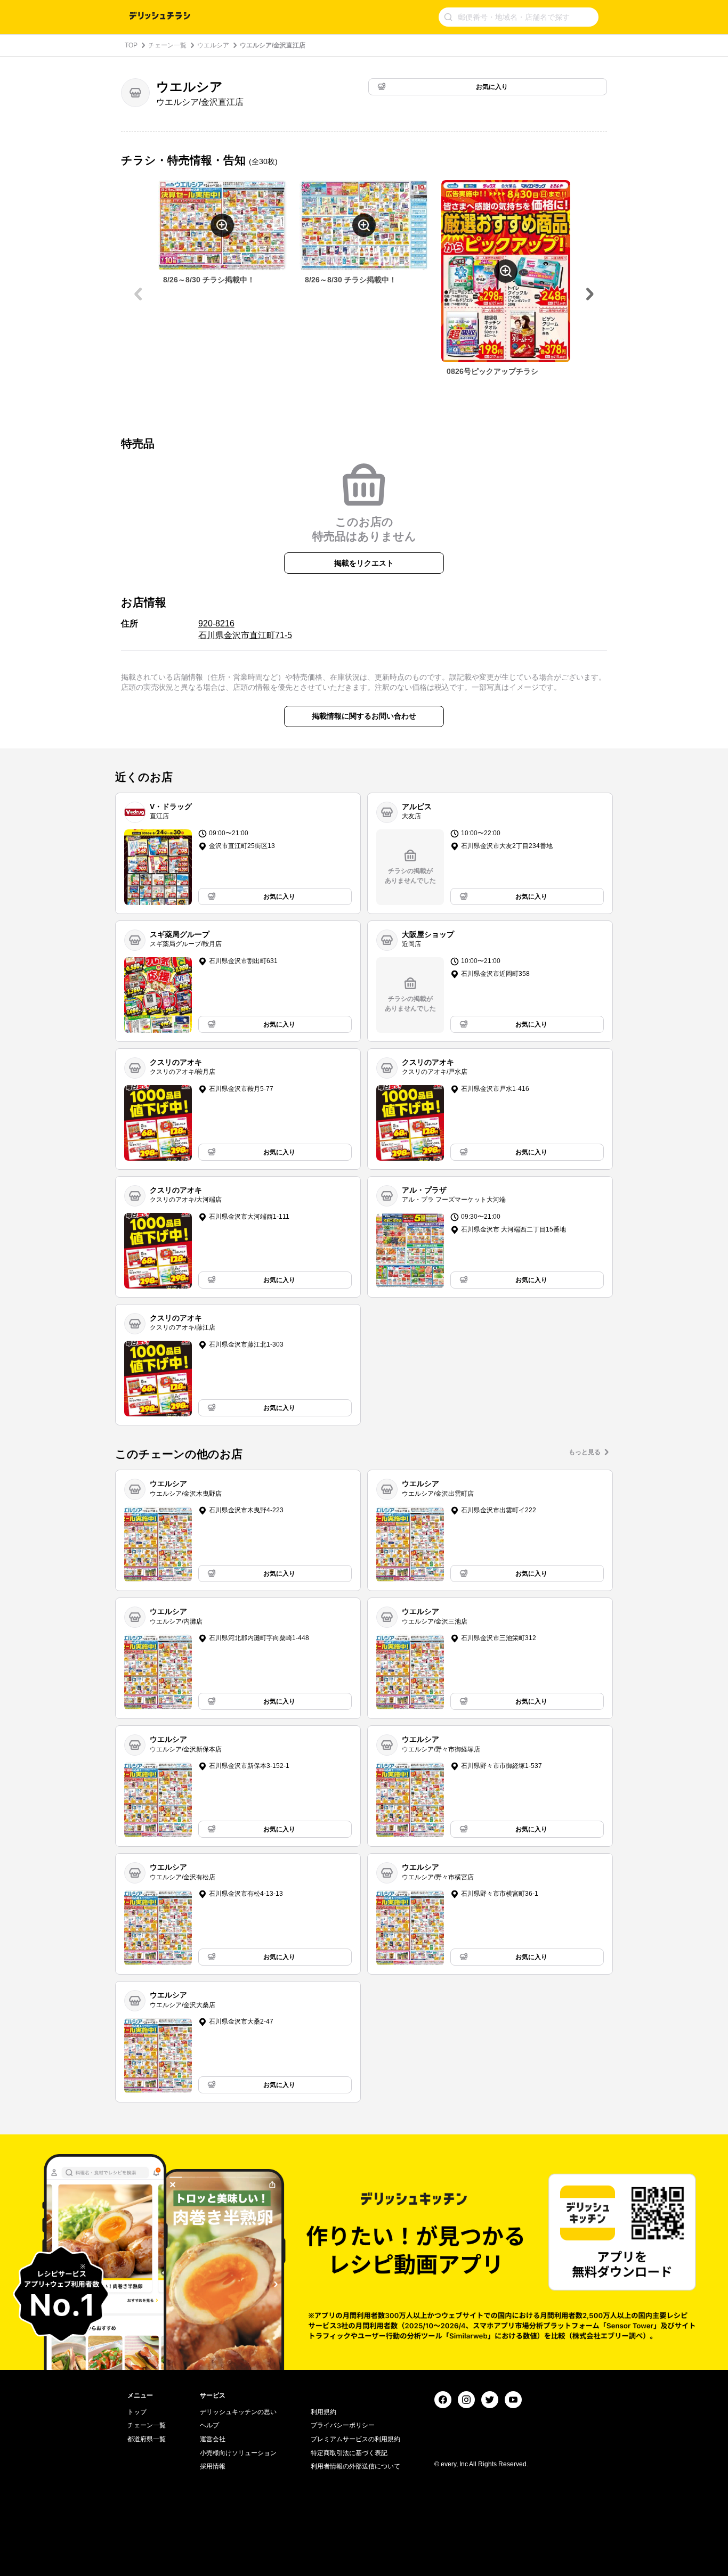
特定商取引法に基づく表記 (349, 2453)
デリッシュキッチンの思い (238, 2412)
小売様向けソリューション (238, 2453)
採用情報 (213, 2466)
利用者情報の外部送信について (355, 2466)
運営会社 (213, 2439)
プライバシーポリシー (343, 2425)
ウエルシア (213, 45)
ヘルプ (209, 2425)
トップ (137, 2412)
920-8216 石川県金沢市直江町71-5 (245, 629)
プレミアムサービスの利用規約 (355, 2439)
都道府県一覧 (147, 2439)
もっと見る (585, 1452)
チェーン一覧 (167, 45)
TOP (131, 45)
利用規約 (323, 2412)
